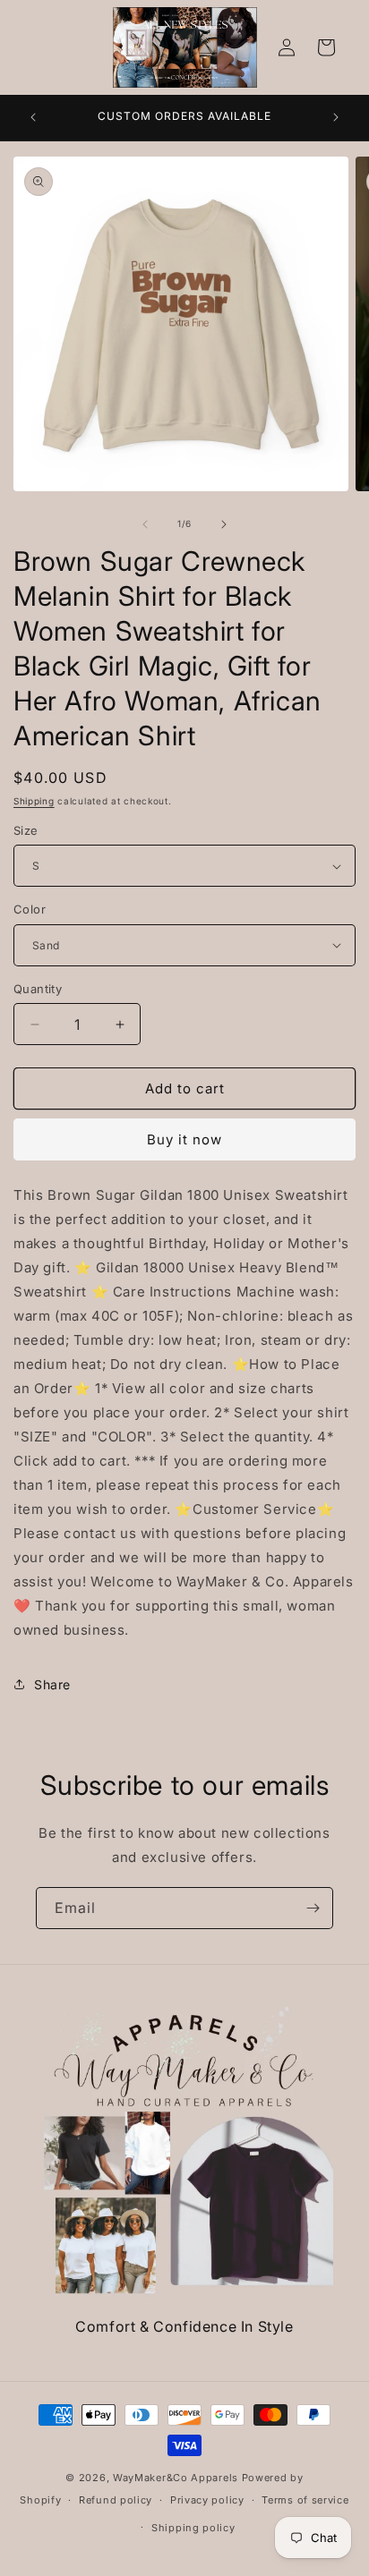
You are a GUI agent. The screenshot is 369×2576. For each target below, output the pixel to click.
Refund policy (116, 2500)
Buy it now (184, 1139)
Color (30, 909)
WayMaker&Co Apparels (176, 2478)
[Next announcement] (336, 117)
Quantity (38, 989)
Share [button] (52, 1684)
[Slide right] (224, 524)
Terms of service (305, 2500)
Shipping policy (193, 2528)
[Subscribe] (313, 1908)
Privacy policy (207, 2500)
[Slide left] (145, 524)
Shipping (34, 801)
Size (26, 830)
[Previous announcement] (33, 117)
